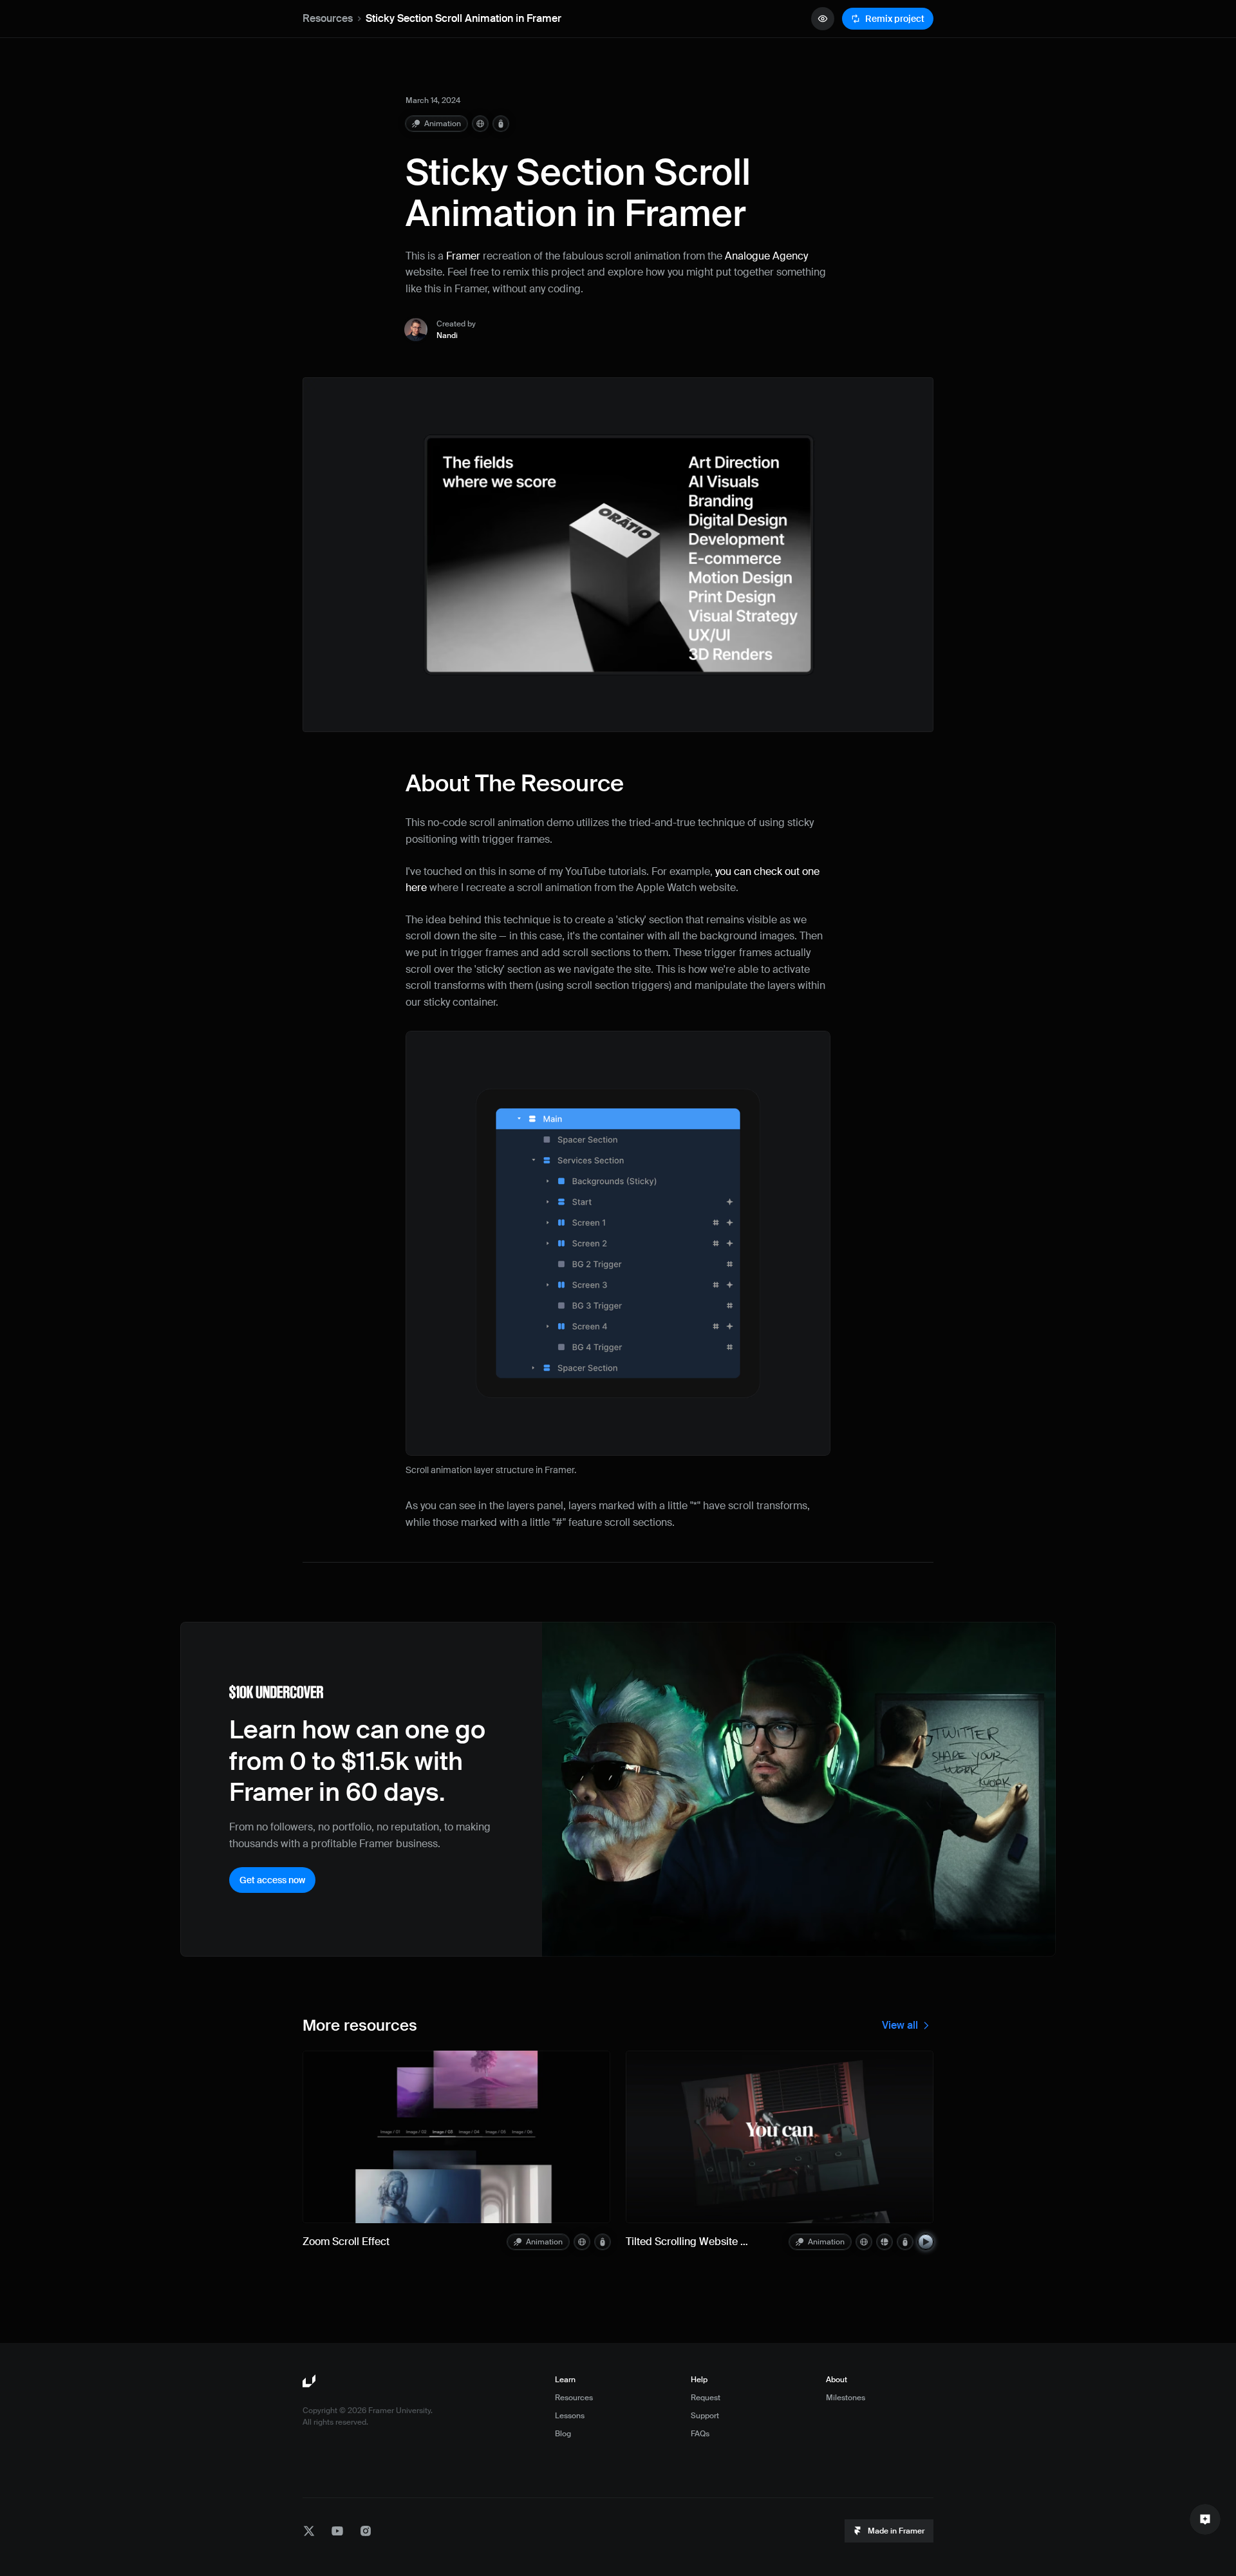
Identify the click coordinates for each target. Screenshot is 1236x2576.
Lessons (570, 2416)
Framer (463, 256)
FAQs (700, 2434)
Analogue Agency (766, 256)
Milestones (846, 2398)
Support (705, 2416)
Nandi (447, 335)
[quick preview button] (823, 19)
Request (706, 2398)
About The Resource (515, 784)
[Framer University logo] (310, 2382)
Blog (563, 2434)
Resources (328, 18)
